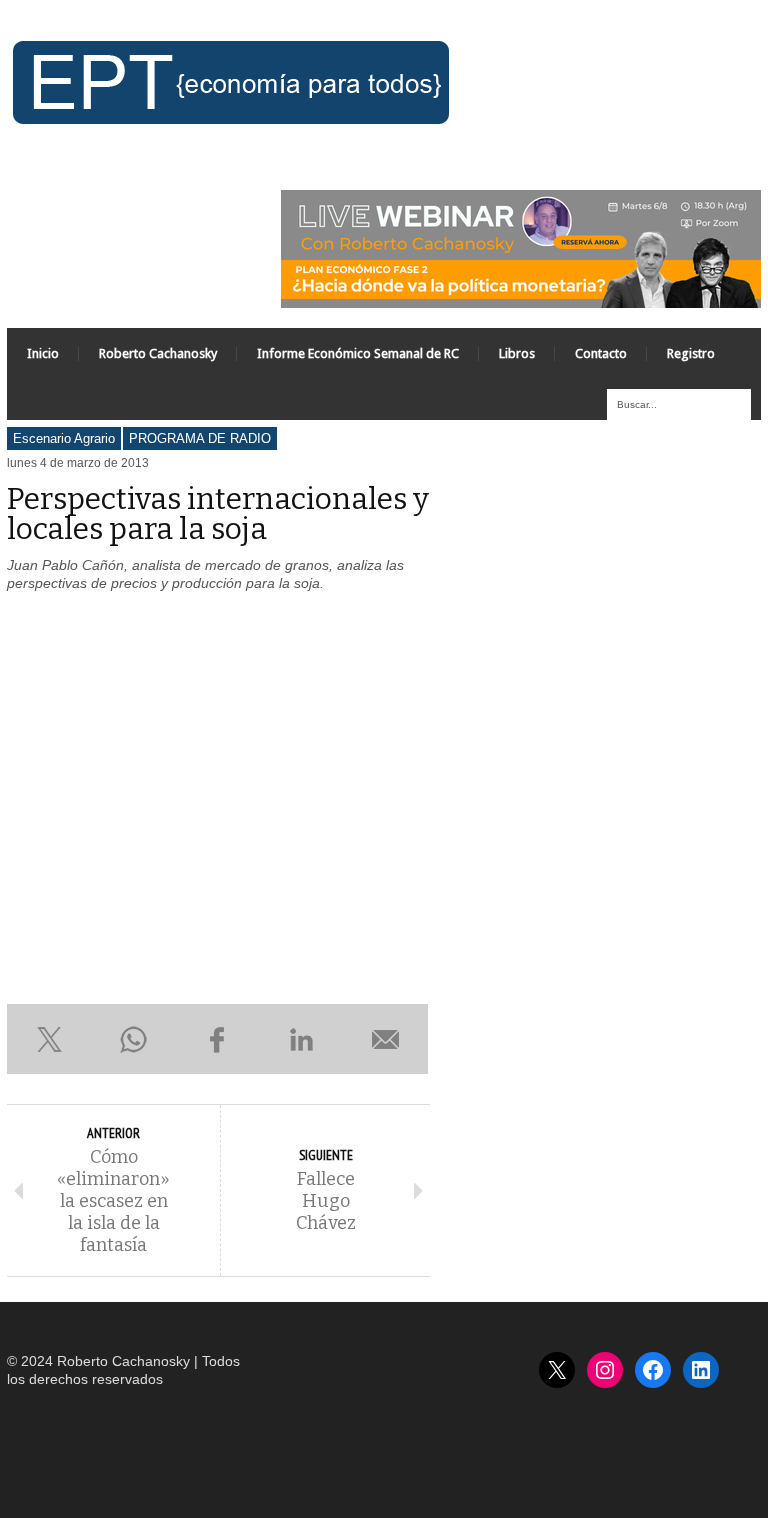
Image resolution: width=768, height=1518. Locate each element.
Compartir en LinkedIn (302, 1039)
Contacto (601, 353)
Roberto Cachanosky (158, 353)
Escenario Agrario (64, 438)
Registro (691, 353)
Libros (517, 353)
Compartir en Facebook (217, 1039)
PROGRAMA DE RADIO (200, 438)
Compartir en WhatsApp (133, 1039)
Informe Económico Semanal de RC (358, 353)
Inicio (43, 353)
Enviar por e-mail (386, 1039)
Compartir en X (49, 1039)
